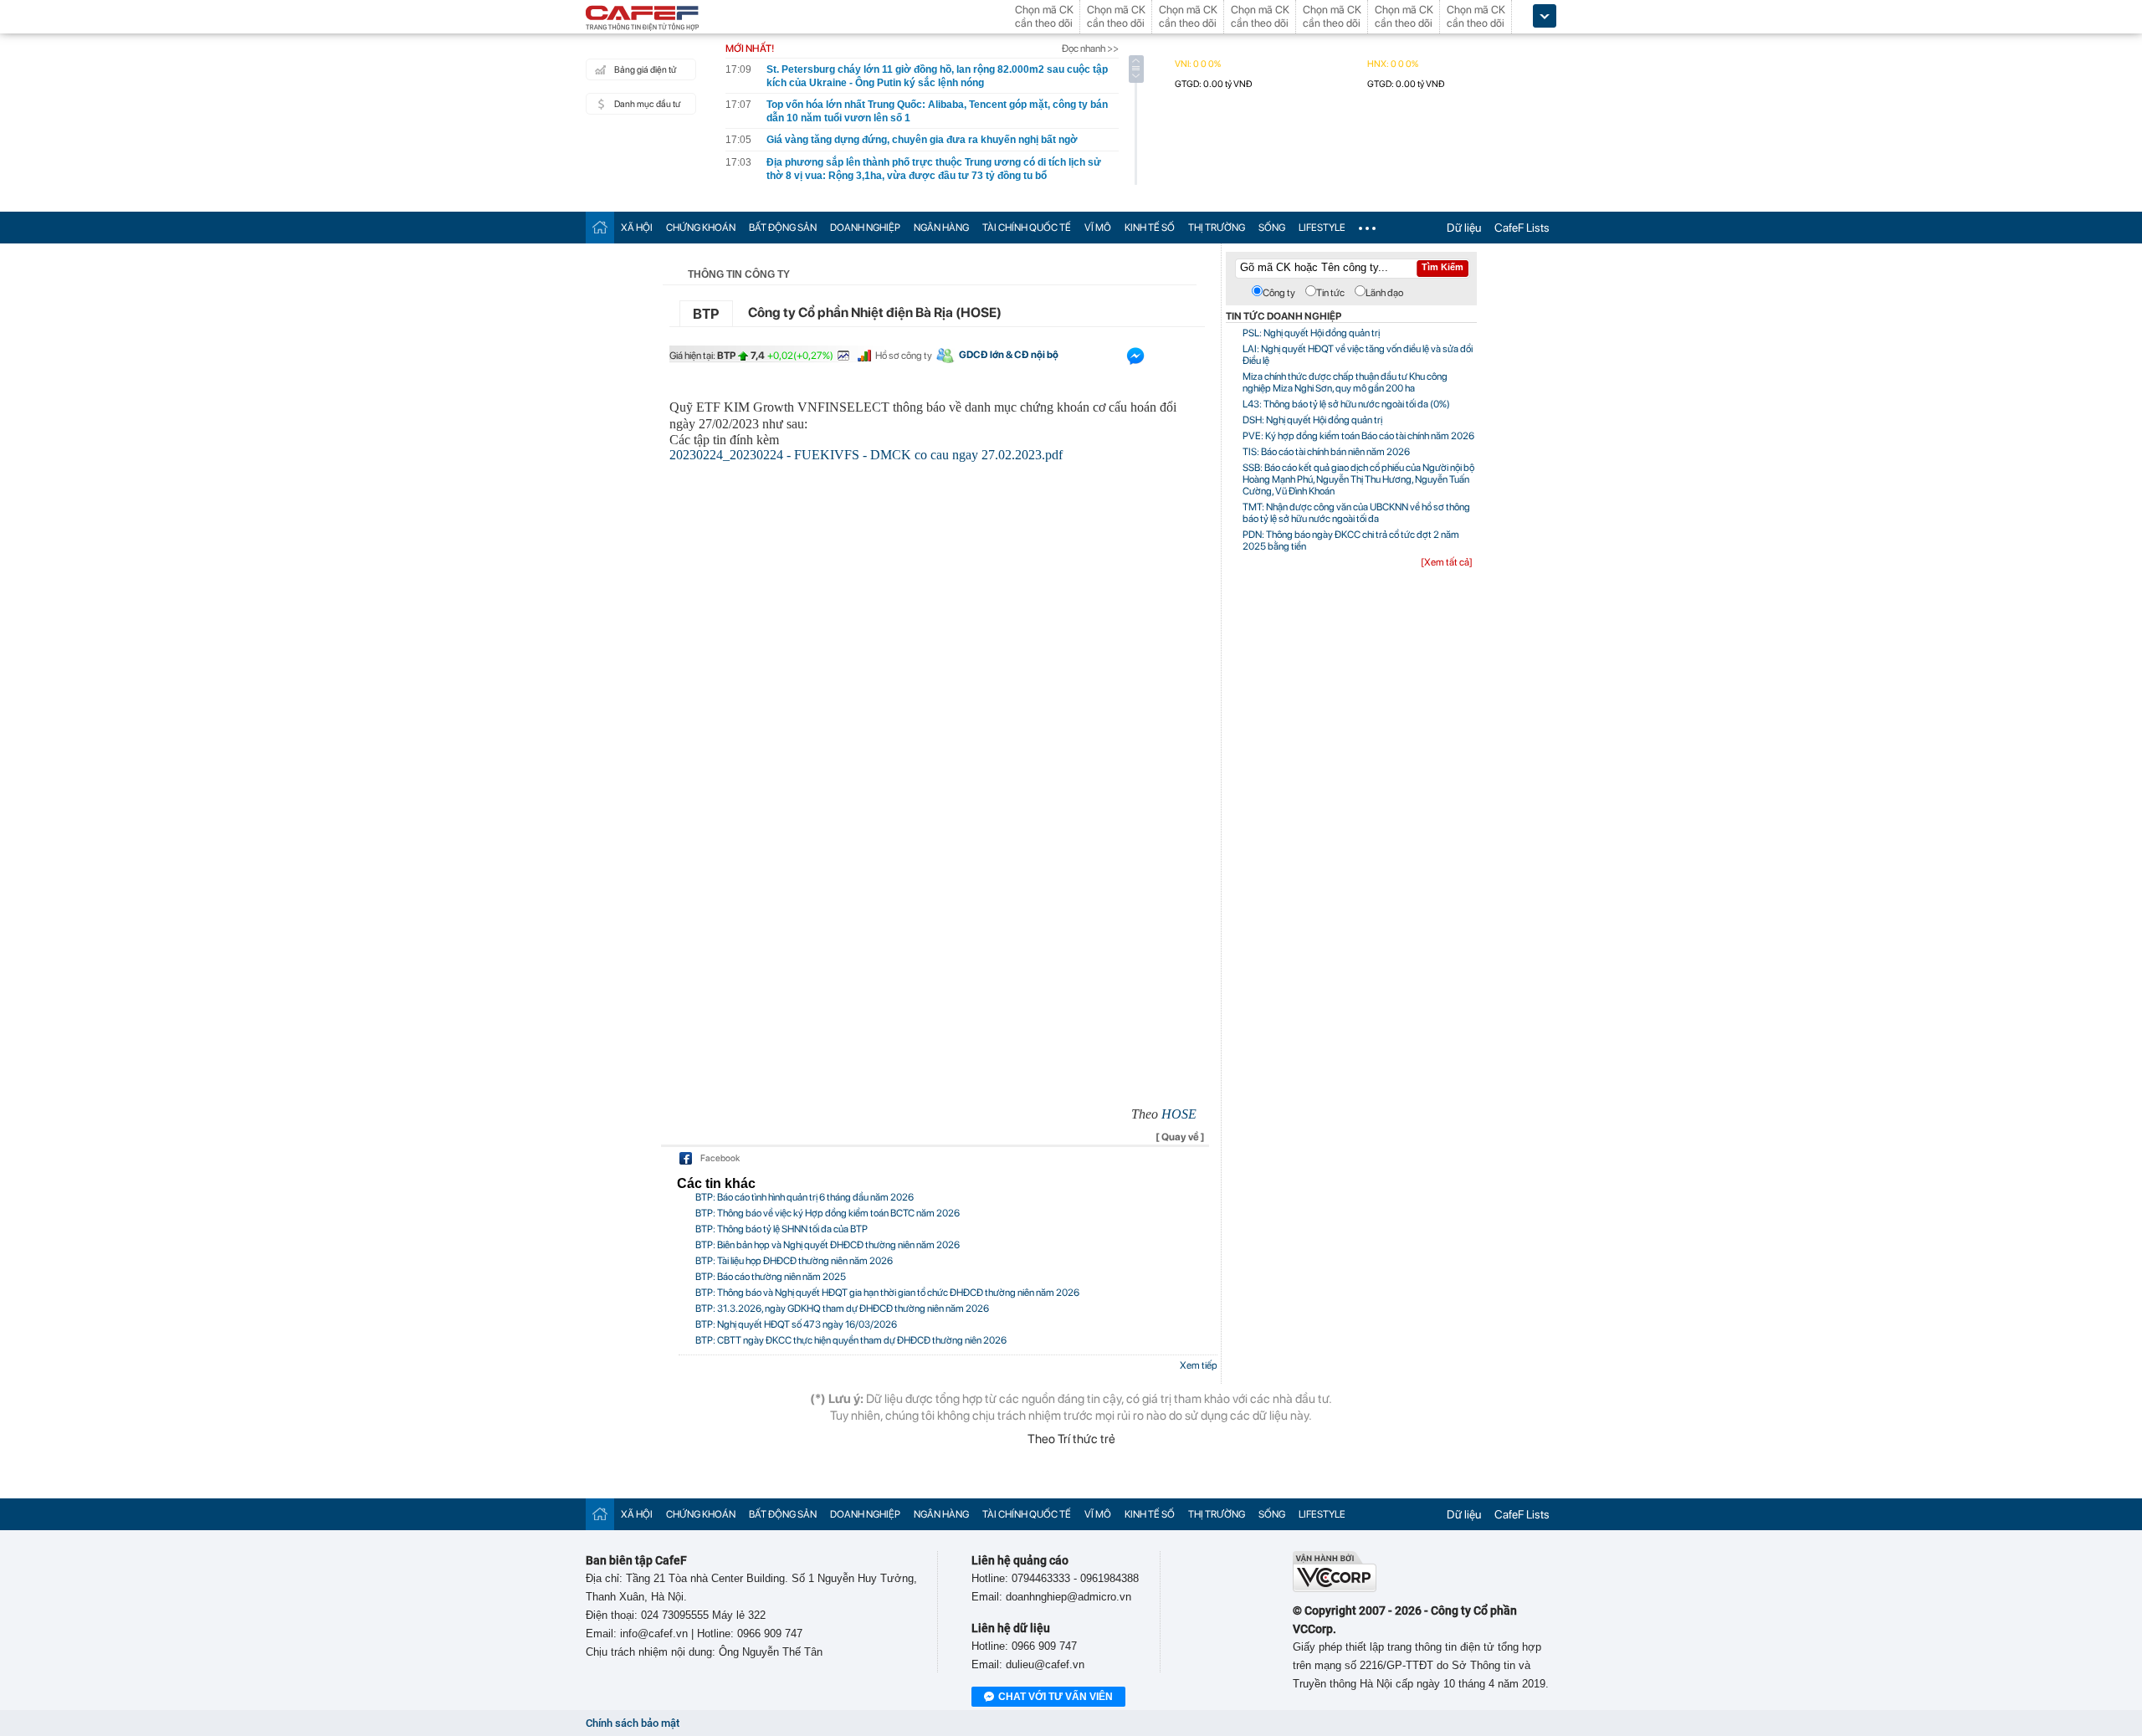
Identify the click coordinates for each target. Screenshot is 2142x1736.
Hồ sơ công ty (904, 356)
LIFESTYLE (1322, 228)
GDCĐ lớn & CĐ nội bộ (1009, 355)
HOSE (1179, 1114)
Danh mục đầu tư (647, 104)
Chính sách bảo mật (633, 1723)
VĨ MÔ (1098, 228)
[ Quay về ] (1180, 1137)
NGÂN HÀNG (941, 228)
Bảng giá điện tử (645, 70)
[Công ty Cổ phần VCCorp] (1335, 1588)
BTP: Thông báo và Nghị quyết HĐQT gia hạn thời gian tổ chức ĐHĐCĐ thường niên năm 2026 (887, 1293)
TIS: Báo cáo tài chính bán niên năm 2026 (1326, 452)
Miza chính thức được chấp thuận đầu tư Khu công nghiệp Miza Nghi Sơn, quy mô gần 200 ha (1345, 382)
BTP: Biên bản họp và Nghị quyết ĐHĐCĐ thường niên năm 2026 (828, 1245)
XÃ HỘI (637, 228)
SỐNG (1272, 228)
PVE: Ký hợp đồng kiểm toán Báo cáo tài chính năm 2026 (1358, 436)
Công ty (1279, 293)
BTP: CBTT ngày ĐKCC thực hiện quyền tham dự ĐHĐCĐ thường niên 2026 (851, 1340)
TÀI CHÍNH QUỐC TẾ (1027, 228)
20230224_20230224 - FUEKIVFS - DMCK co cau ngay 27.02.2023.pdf (866, 455)
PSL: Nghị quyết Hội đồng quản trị (1311, 333)
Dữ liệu (1464, 228)
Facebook (720, 1158)
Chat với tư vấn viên (1056, 1697)
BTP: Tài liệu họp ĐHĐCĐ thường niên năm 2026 (794, 1261)
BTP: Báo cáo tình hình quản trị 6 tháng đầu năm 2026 (805, 1197)
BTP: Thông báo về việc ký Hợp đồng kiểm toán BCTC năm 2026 (828, 1213)
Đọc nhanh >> (1090, 49)
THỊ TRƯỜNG (1217, 228)
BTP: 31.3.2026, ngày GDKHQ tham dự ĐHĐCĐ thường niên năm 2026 (842, 1308)
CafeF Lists (1522, 228)
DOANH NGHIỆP (865, 228)
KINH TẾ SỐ (1150, 228)
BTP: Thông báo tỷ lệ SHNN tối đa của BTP (781, 1229)
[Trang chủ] (600, 227)
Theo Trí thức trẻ (1071, 1439)
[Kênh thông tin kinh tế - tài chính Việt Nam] (643, 19)
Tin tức (1330, 293)
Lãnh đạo (1384, 293)
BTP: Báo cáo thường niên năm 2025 (771, 1277)
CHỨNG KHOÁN (701, 228)
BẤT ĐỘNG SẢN (783, 228)
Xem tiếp (1199, 1365)
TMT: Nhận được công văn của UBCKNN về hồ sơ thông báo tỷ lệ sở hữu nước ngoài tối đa (1356, 513)
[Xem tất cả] (1447, 562)
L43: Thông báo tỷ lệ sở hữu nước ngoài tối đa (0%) (1346, 404)
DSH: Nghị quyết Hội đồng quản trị (1312, 420)
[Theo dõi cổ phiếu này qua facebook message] (1135, 360)
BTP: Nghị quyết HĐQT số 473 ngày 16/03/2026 (796, 1324)
